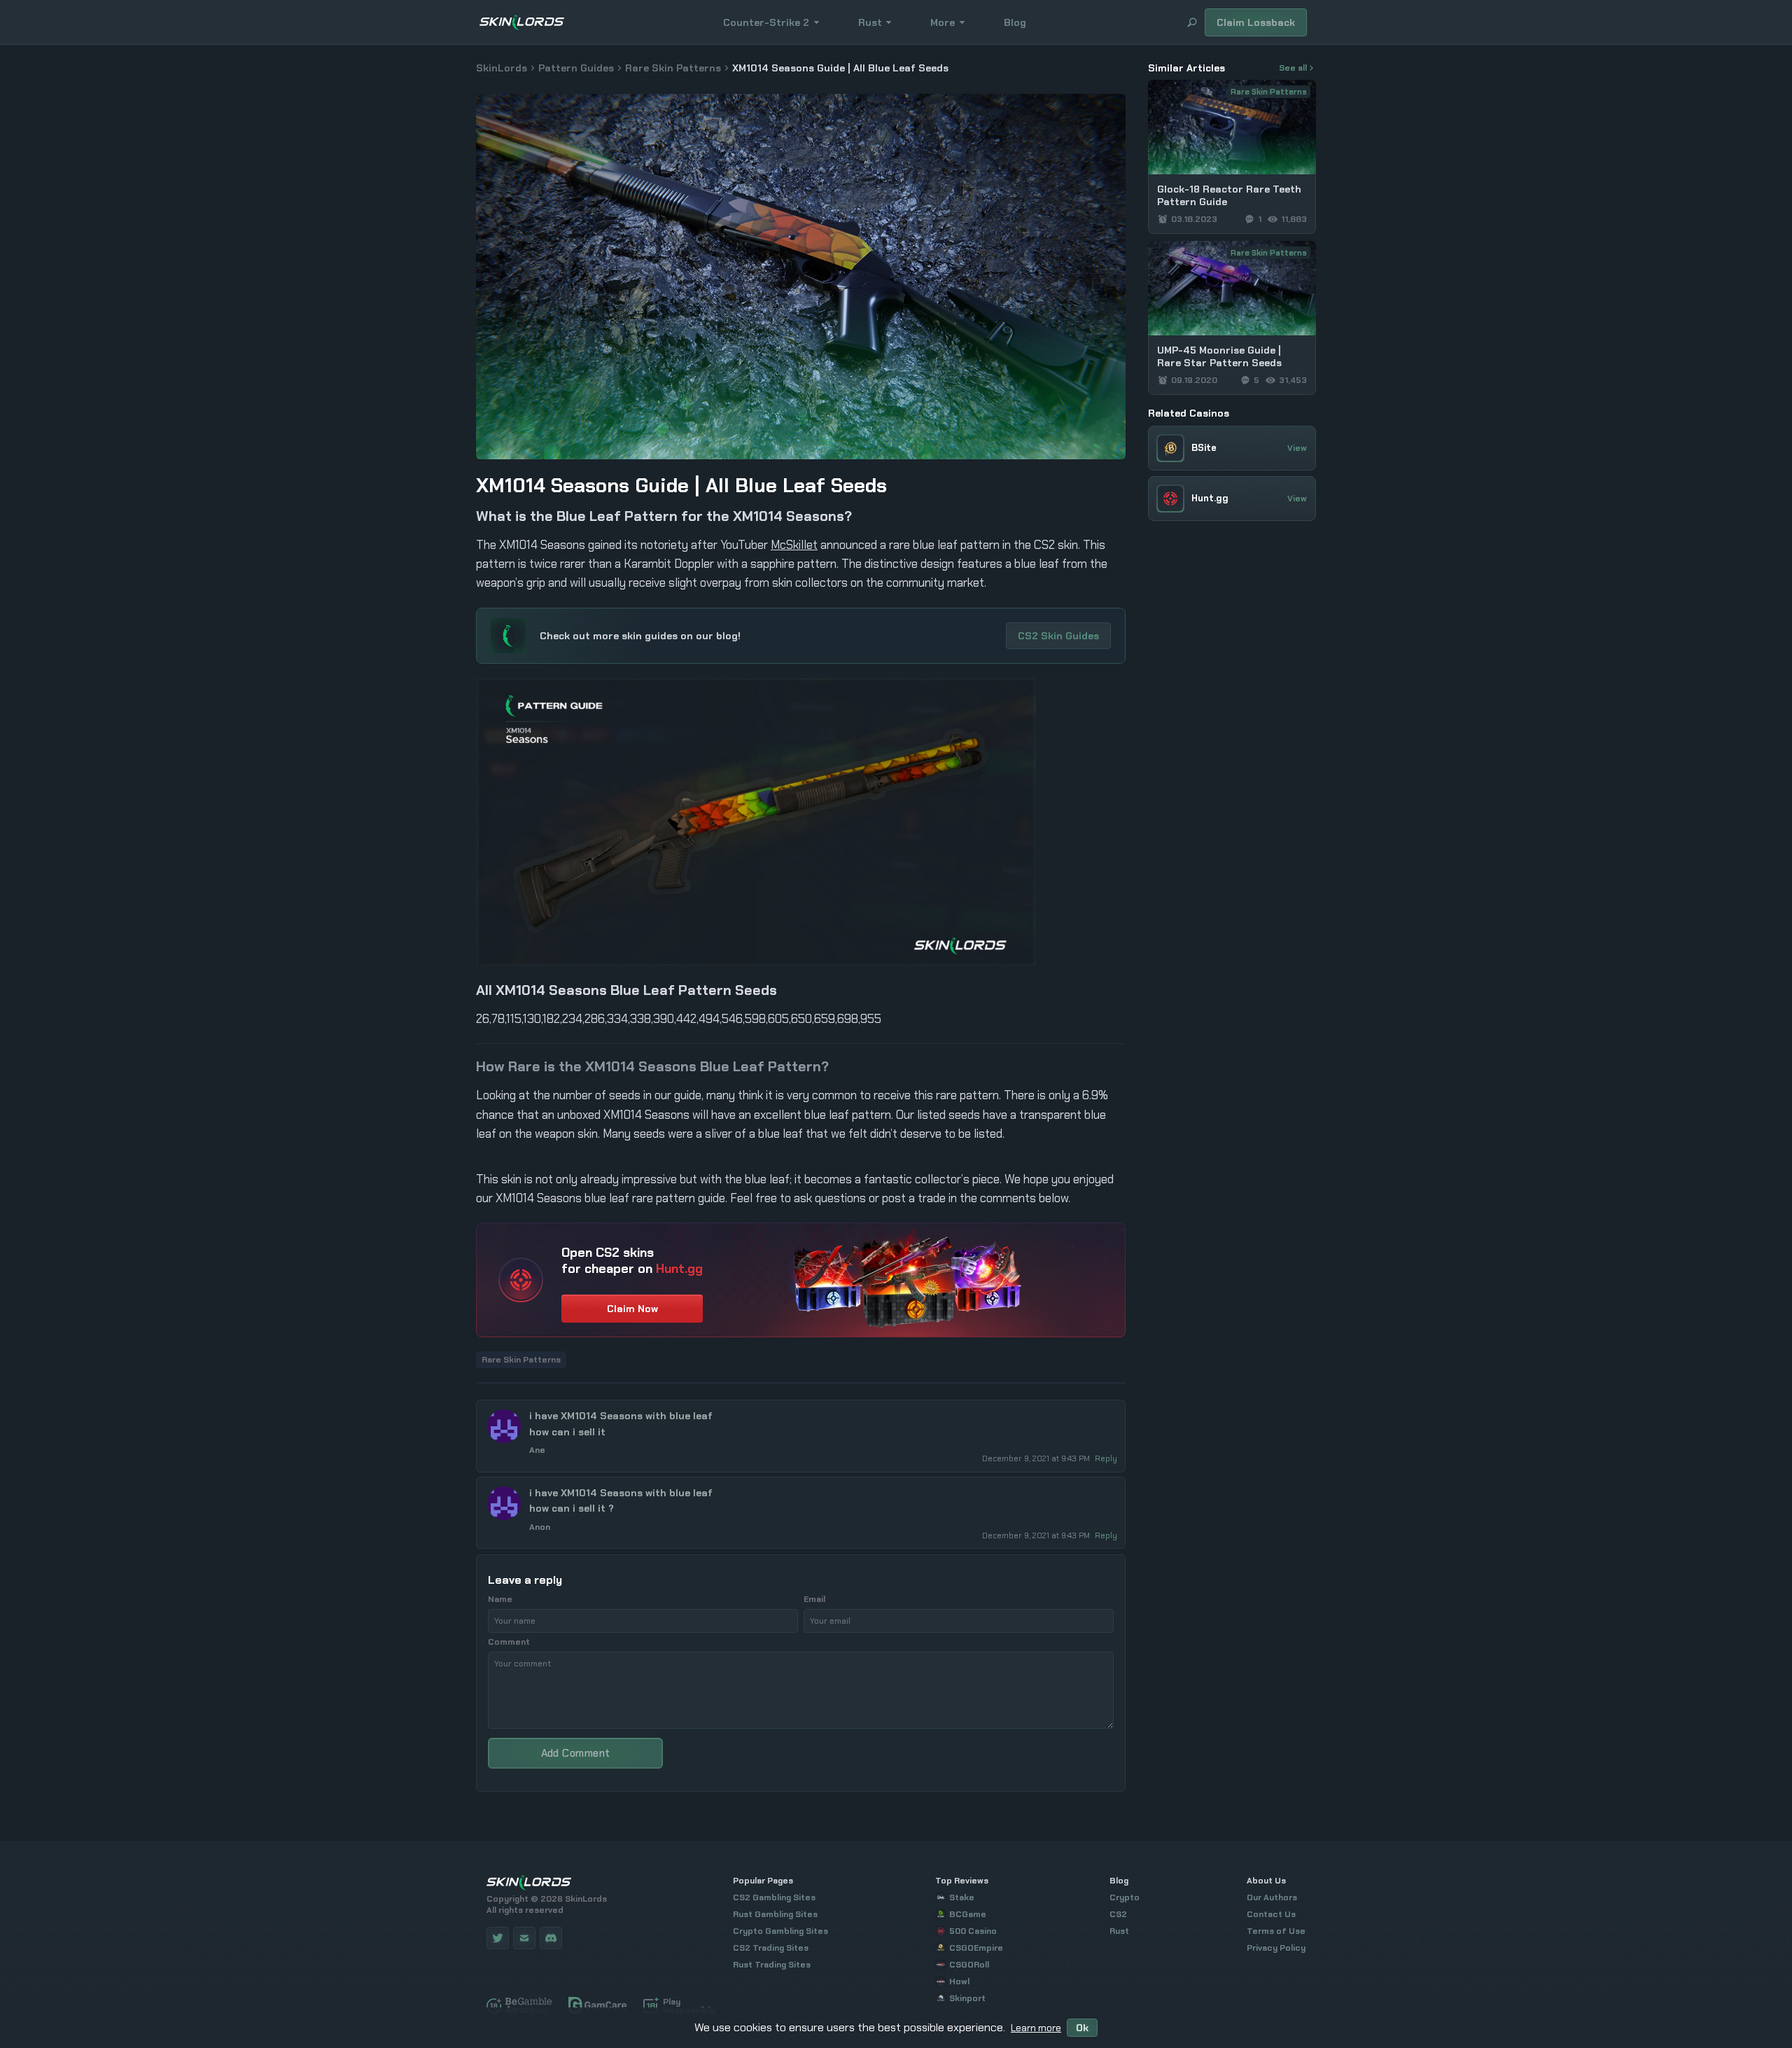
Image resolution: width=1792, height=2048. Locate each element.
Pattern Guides (576, 68)
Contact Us (1271, 1914)
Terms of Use (1276, 1931)
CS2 (1118, 1914)
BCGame (968, 1914)
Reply (1106, 1458)
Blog (1015, 22)
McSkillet (794, 545)
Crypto (1125, 1897)
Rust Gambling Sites (775, 1914)
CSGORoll (969, 1965)
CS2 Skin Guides (1058, 636)
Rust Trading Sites (772, 1965)
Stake (962, 1897)
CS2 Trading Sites (771, 1948)
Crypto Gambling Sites (780, 1931)
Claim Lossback (1256, 22)
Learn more (1036, 2028)
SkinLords (502, 68)
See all (1293, 68)
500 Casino (973, 1931)
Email (814, 1599)
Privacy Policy (1276, 1948)
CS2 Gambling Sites (774, 1897)
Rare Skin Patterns (673, 68)
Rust (870, 22)
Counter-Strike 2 (766, 22)
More (943, 22)
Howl (959, 1981)
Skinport (967, 1998)
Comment (509, 1642)
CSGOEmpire (976, 1948)
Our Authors (1272, 1897)
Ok (1082, 2028)
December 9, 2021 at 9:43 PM (1037, 1458)
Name (500, 1599)
